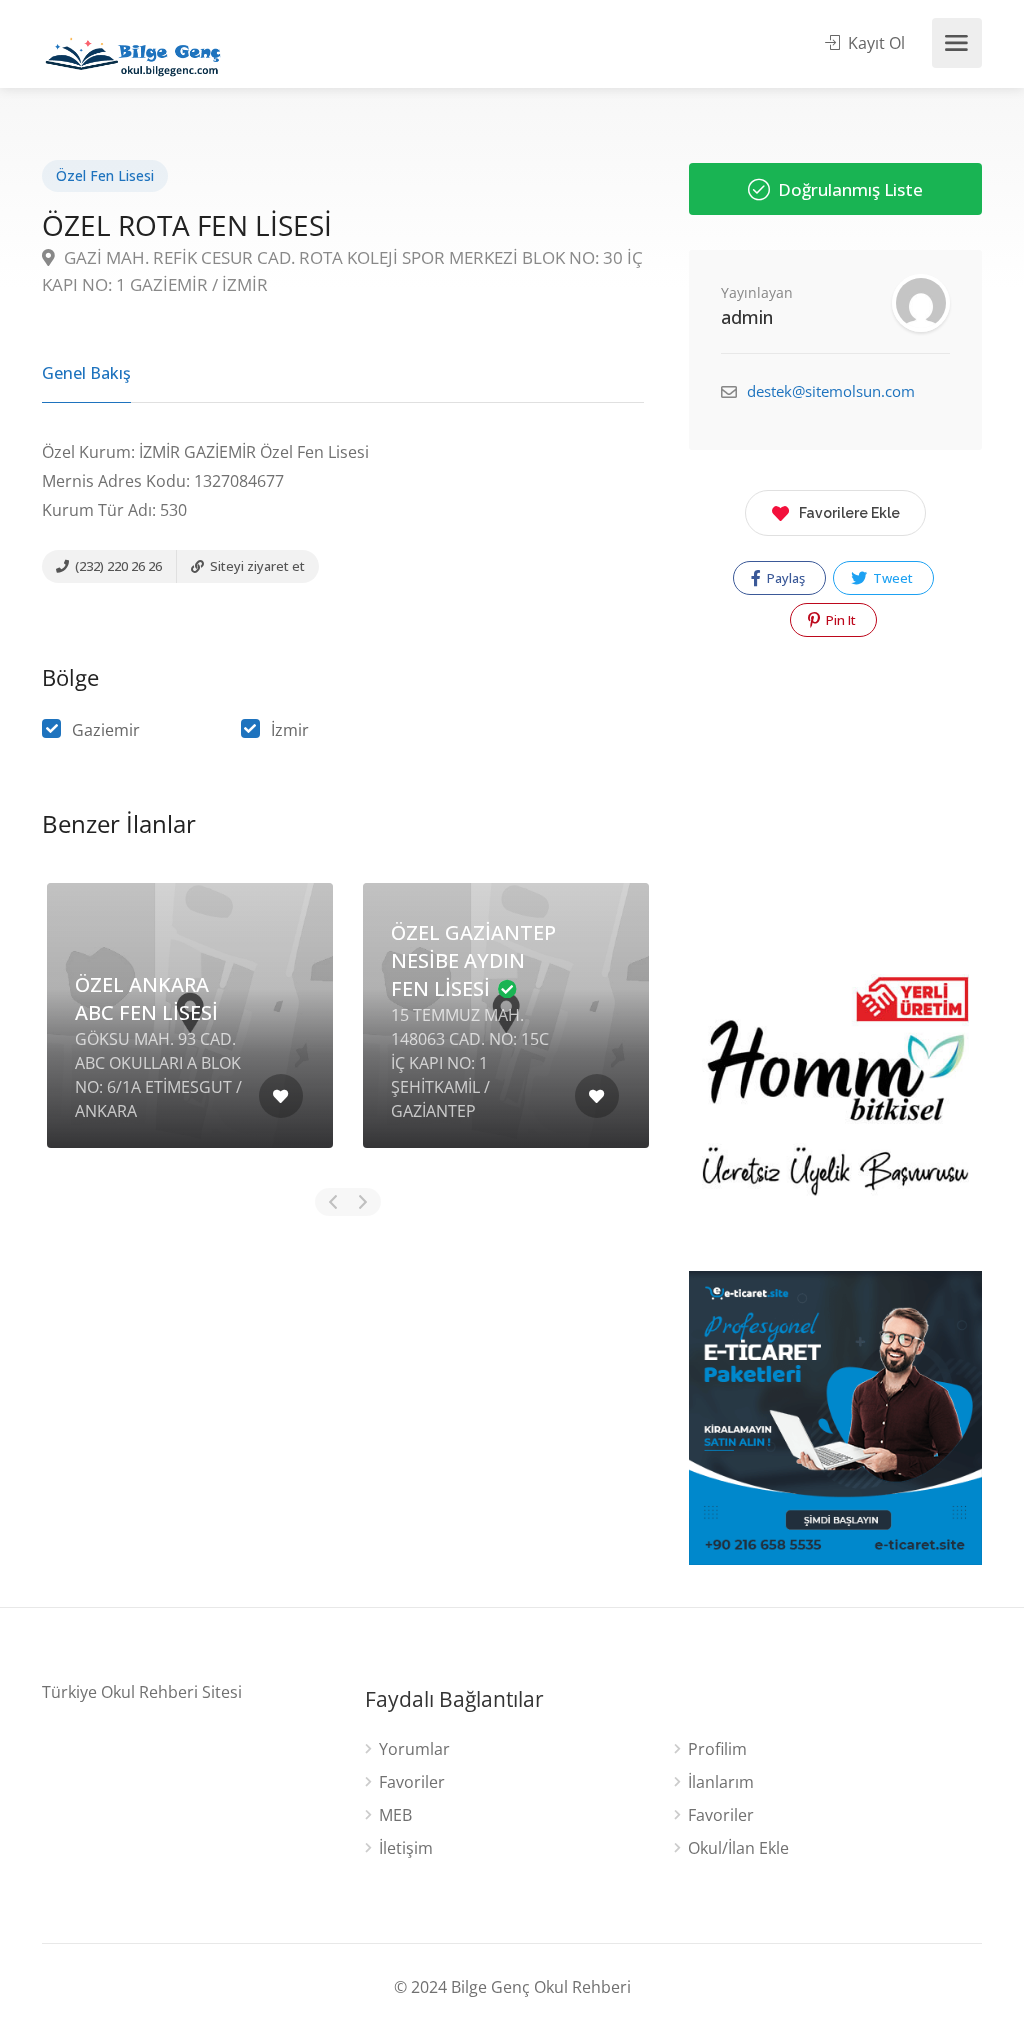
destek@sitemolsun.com (831, 391)
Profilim (717, 1749)
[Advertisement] (343, 1368)
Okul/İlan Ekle (738, 1848)
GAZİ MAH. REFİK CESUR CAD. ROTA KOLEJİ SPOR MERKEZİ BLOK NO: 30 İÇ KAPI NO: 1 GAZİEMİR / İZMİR (342, 271)
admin (747, 317)
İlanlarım (721, 1782)
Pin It (839, 620)
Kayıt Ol (874, 43)
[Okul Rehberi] (133, 52)
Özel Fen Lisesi (105, 175)
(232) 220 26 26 (117, 566)
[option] (190, 1030)
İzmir (290, 730)
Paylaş (784, 578)
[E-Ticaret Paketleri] (835, 1416)
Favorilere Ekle (849, 513)
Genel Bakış (86, 373)
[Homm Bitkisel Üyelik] (835, 1106)
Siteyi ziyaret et (256, 566)
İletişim (406, 1848)
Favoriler (412, 1782)
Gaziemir (106, 730)
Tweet (891, 578)
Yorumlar (414, 1749)
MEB (395, 1815)
